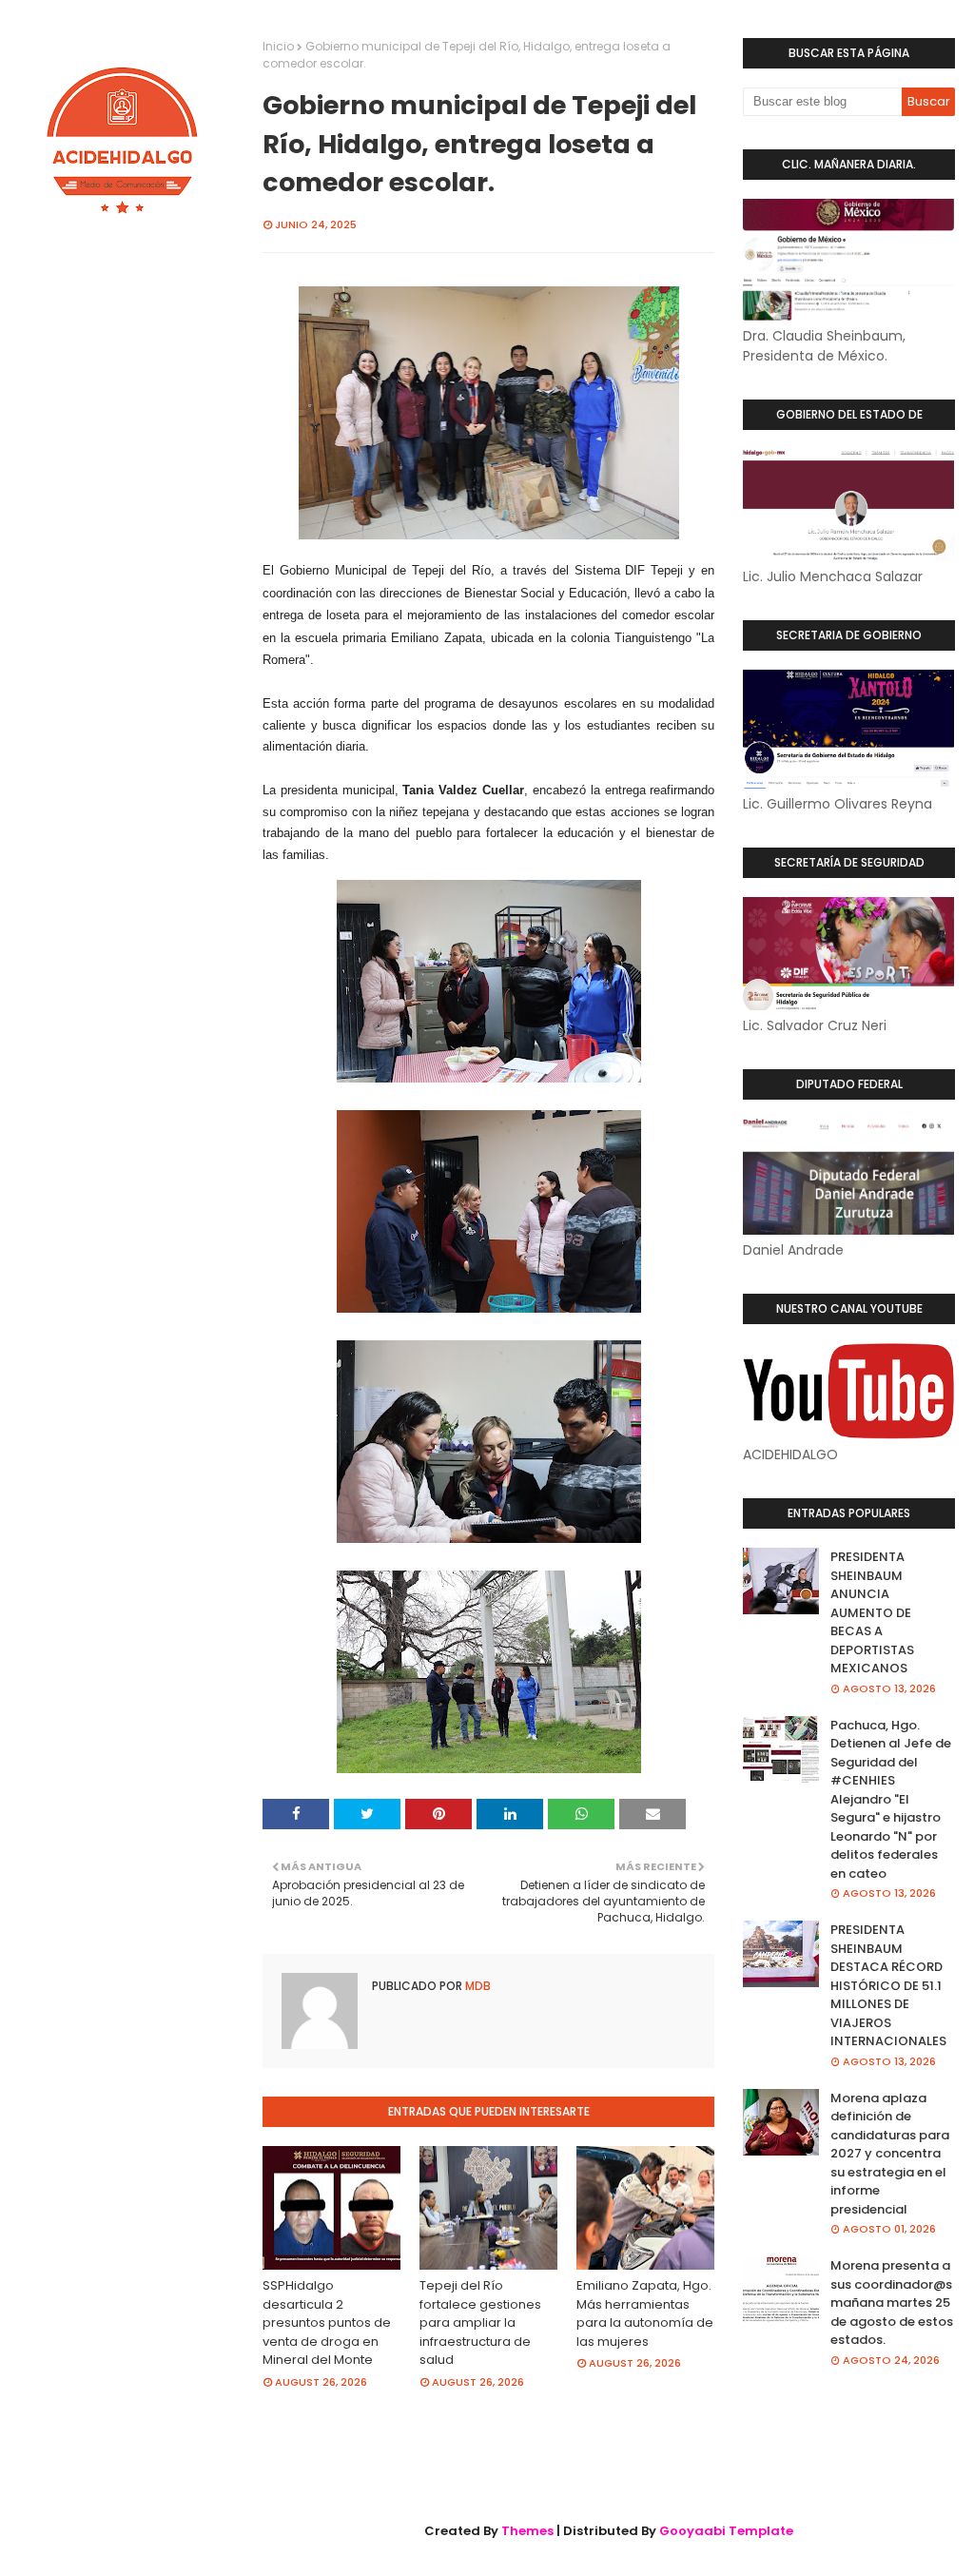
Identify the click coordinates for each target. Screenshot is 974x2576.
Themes (527, 2531)
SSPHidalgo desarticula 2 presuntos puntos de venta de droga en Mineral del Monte (327, 2322)
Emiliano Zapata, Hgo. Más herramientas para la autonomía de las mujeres (645, 2313)
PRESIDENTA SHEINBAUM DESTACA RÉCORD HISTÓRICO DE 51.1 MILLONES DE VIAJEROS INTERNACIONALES (888, 1985)
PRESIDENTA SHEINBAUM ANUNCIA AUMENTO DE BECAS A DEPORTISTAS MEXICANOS (872, 1612)
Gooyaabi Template (726, 2531)
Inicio (278, 46)
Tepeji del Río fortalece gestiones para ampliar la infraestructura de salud (480, 2322)
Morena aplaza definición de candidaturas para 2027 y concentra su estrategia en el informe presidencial (890, 2154)
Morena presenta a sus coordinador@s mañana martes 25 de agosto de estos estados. (892, 2303)
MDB (477, 1986)
